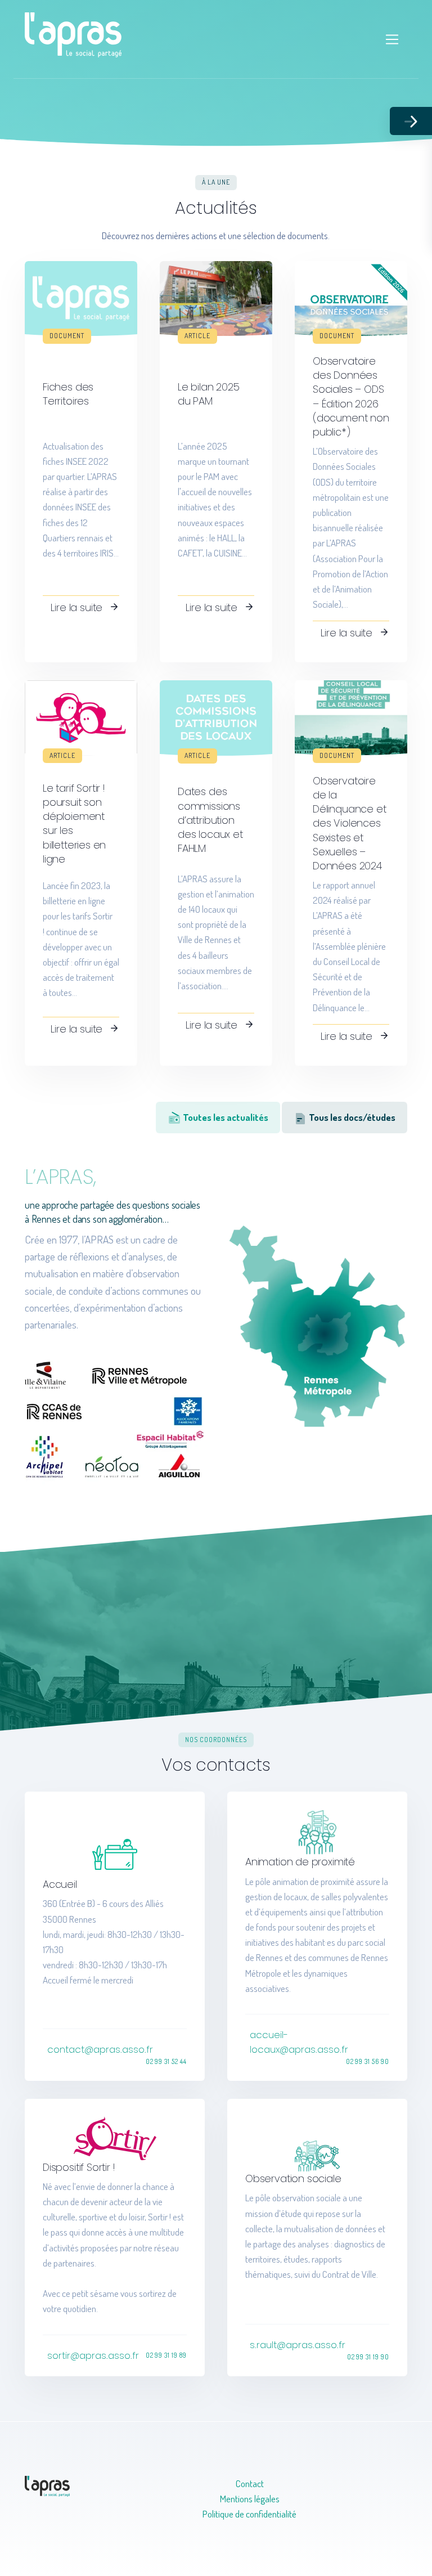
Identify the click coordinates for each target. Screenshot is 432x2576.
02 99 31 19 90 (368, 2357)
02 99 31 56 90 (368, 2061)
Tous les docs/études (351, 1117)
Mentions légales (250, 2499)
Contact (250, 2483)
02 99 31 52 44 (166, 2061)
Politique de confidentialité (249, 2514)
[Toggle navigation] (392, 40)
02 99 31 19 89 (166, 2355)
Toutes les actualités (225, 1117)
